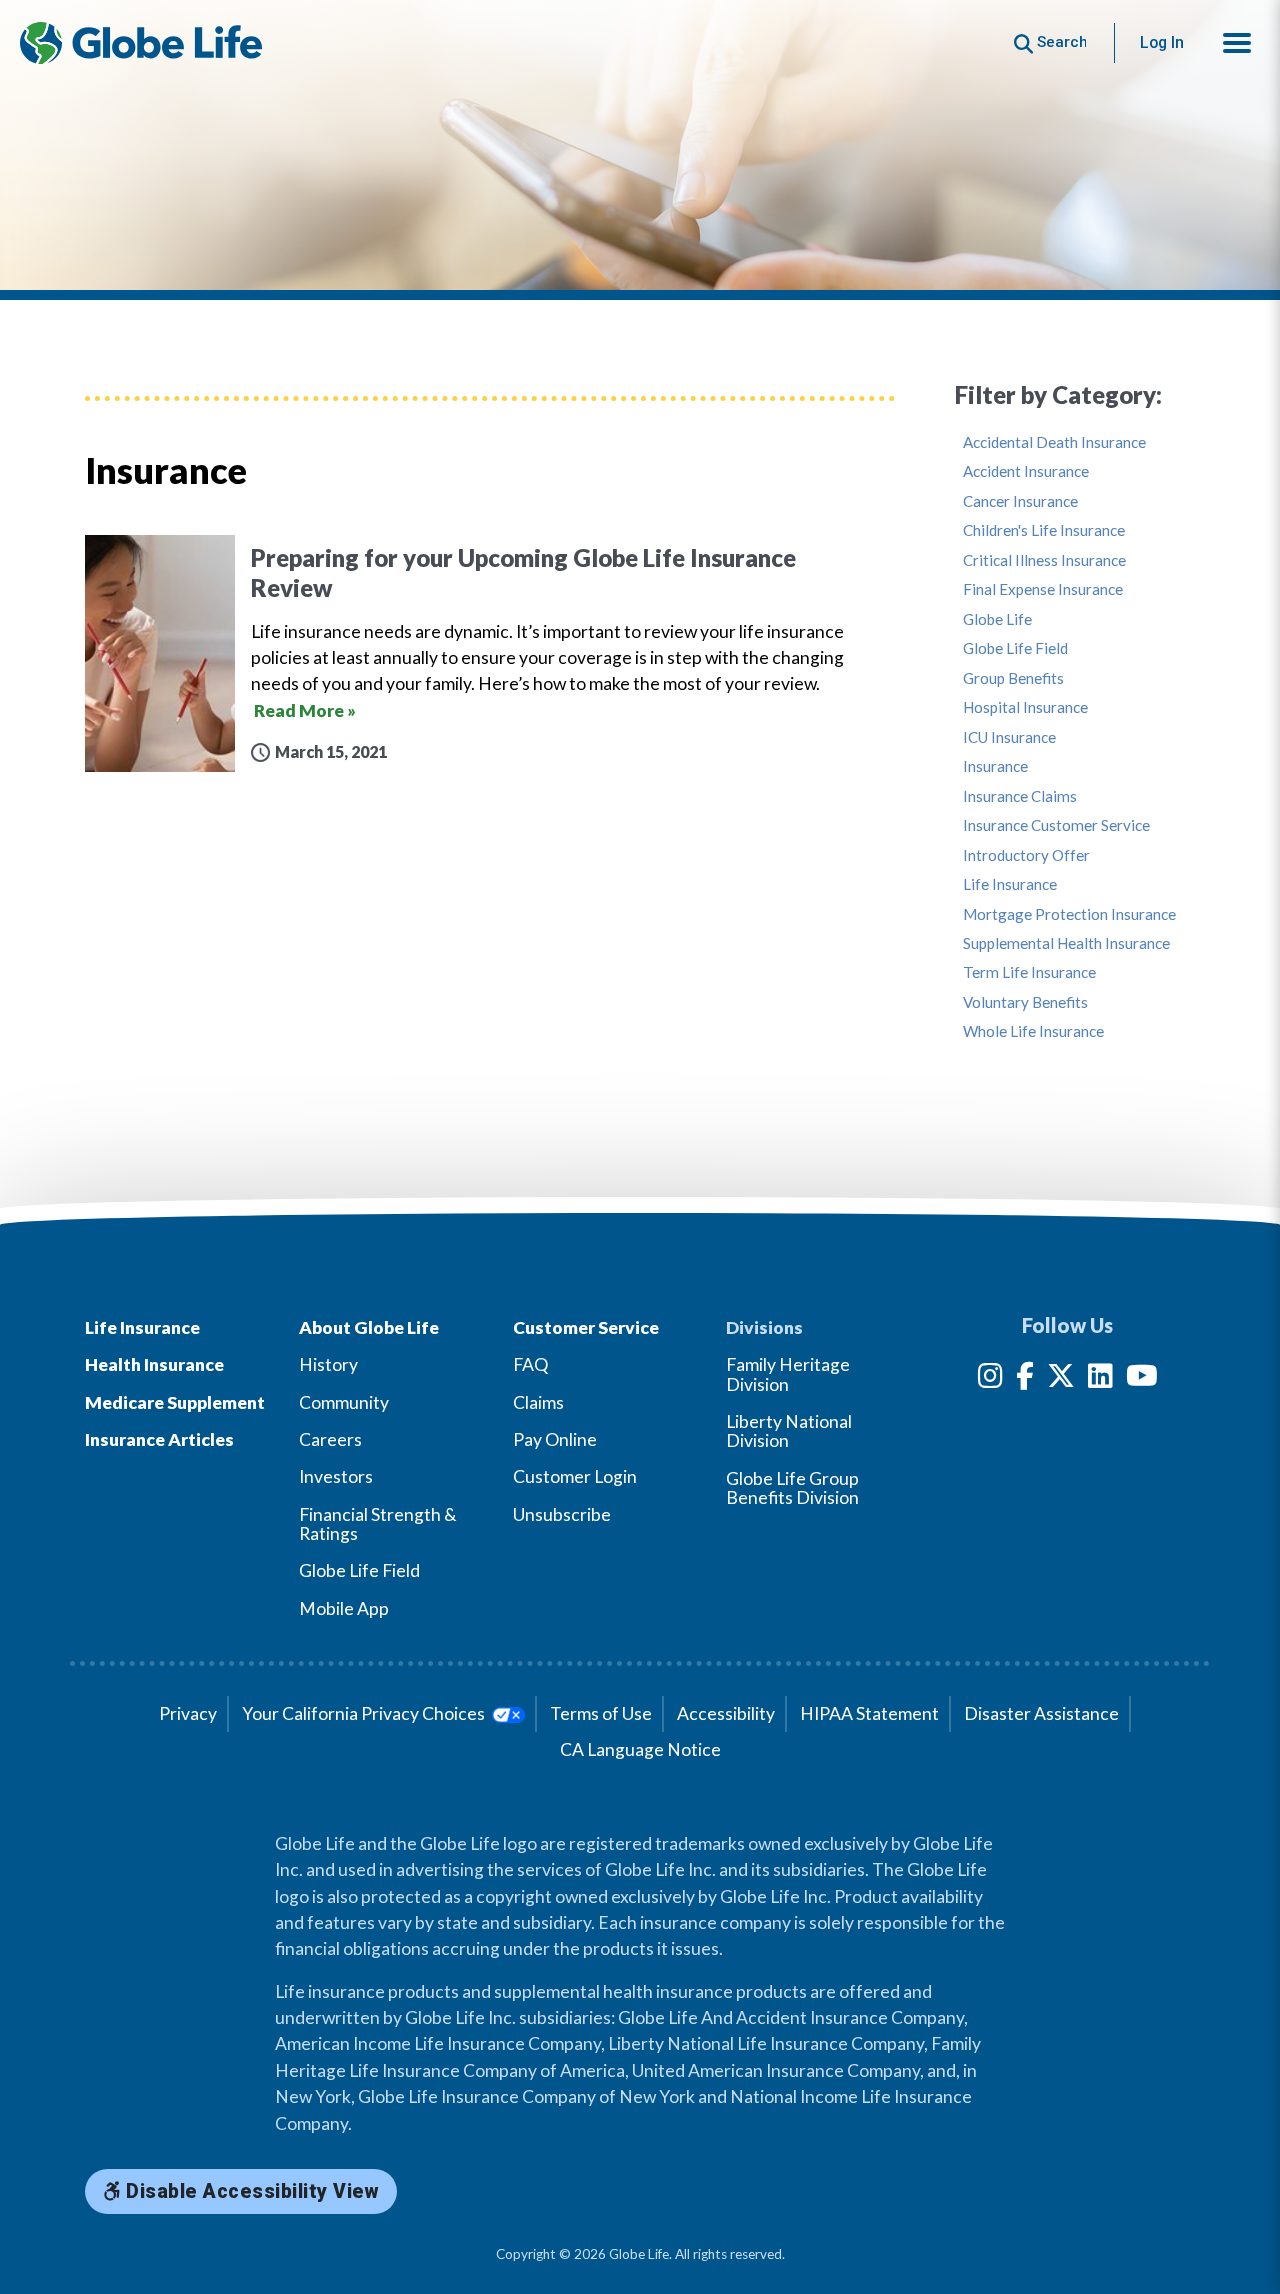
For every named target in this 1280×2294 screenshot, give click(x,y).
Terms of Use (601, 1713)
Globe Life (997, 619)
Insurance (995, 766)
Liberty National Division (789, 1431)
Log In (1162, 42)
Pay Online (555, 1439)
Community (344, 1402)
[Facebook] (1025, 1379)
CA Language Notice (640, 1749)
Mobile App (344, 1608)
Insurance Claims (1020, 796)
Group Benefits (1013, 678)
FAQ (530, 1364)
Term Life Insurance (1029, 972)
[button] (1237, 43)
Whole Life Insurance (1033, 1031)
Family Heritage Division (788, 1374)
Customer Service (586, 1327)
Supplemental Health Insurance (1066, 943)
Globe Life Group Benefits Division (792, 1488)
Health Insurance (154, 1364)
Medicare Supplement (175, 1402)
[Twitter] (1061, 1379)
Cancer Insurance (1020, 501)
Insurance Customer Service (1056, 825)
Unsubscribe (562, 1514)
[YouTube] (1142, 1379)
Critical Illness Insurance (1044, 560)
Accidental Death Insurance (1054, 442)
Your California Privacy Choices (365, 1713)
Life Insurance (1010, 884)
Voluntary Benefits (1025, 1002)
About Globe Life (369, 1327)
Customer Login (575, 1476)
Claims (538, 1402)
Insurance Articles (159, 1439)
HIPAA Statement (869, 1713)
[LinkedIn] (1100, 1379)
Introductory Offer (1026, 855)
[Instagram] (990, 1379)
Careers (330, 1439)
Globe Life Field (1015, 648)
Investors (336, 1476)
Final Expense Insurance (1043, 589)
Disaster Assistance (1041, 1713)
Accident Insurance (1026, 471)
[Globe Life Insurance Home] (141, 43)
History (328, 1364)
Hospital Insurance (1025, 707)
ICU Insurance (1009, 737)
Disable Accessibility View (250, 2191)
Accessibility (726, 1713)
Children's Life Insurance (1044, 530)
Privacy (188, 1713)
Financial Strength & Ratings (378, 1524)
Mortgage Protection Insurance (1069, 914)
